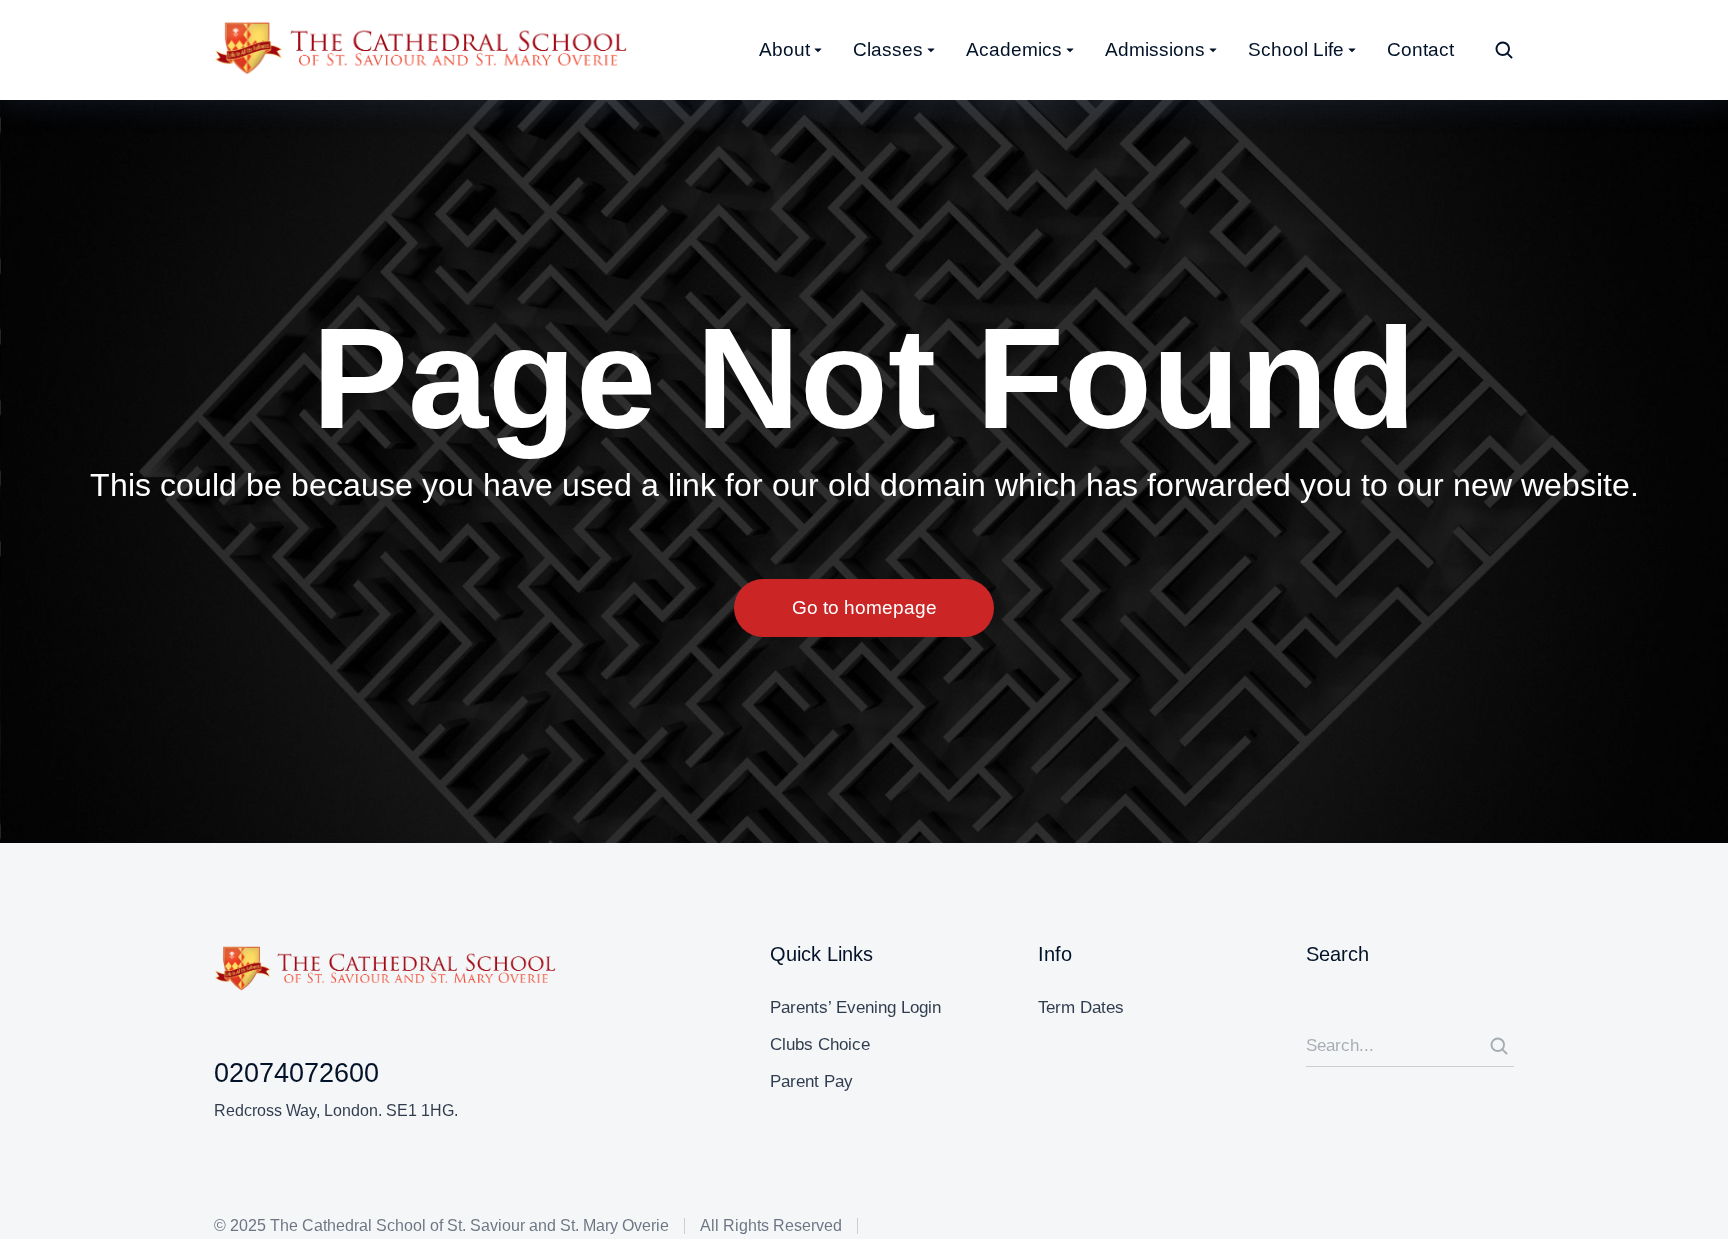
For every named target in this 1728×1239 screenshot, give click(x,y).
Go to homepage (864, 607)
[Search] (1499, 1046)
